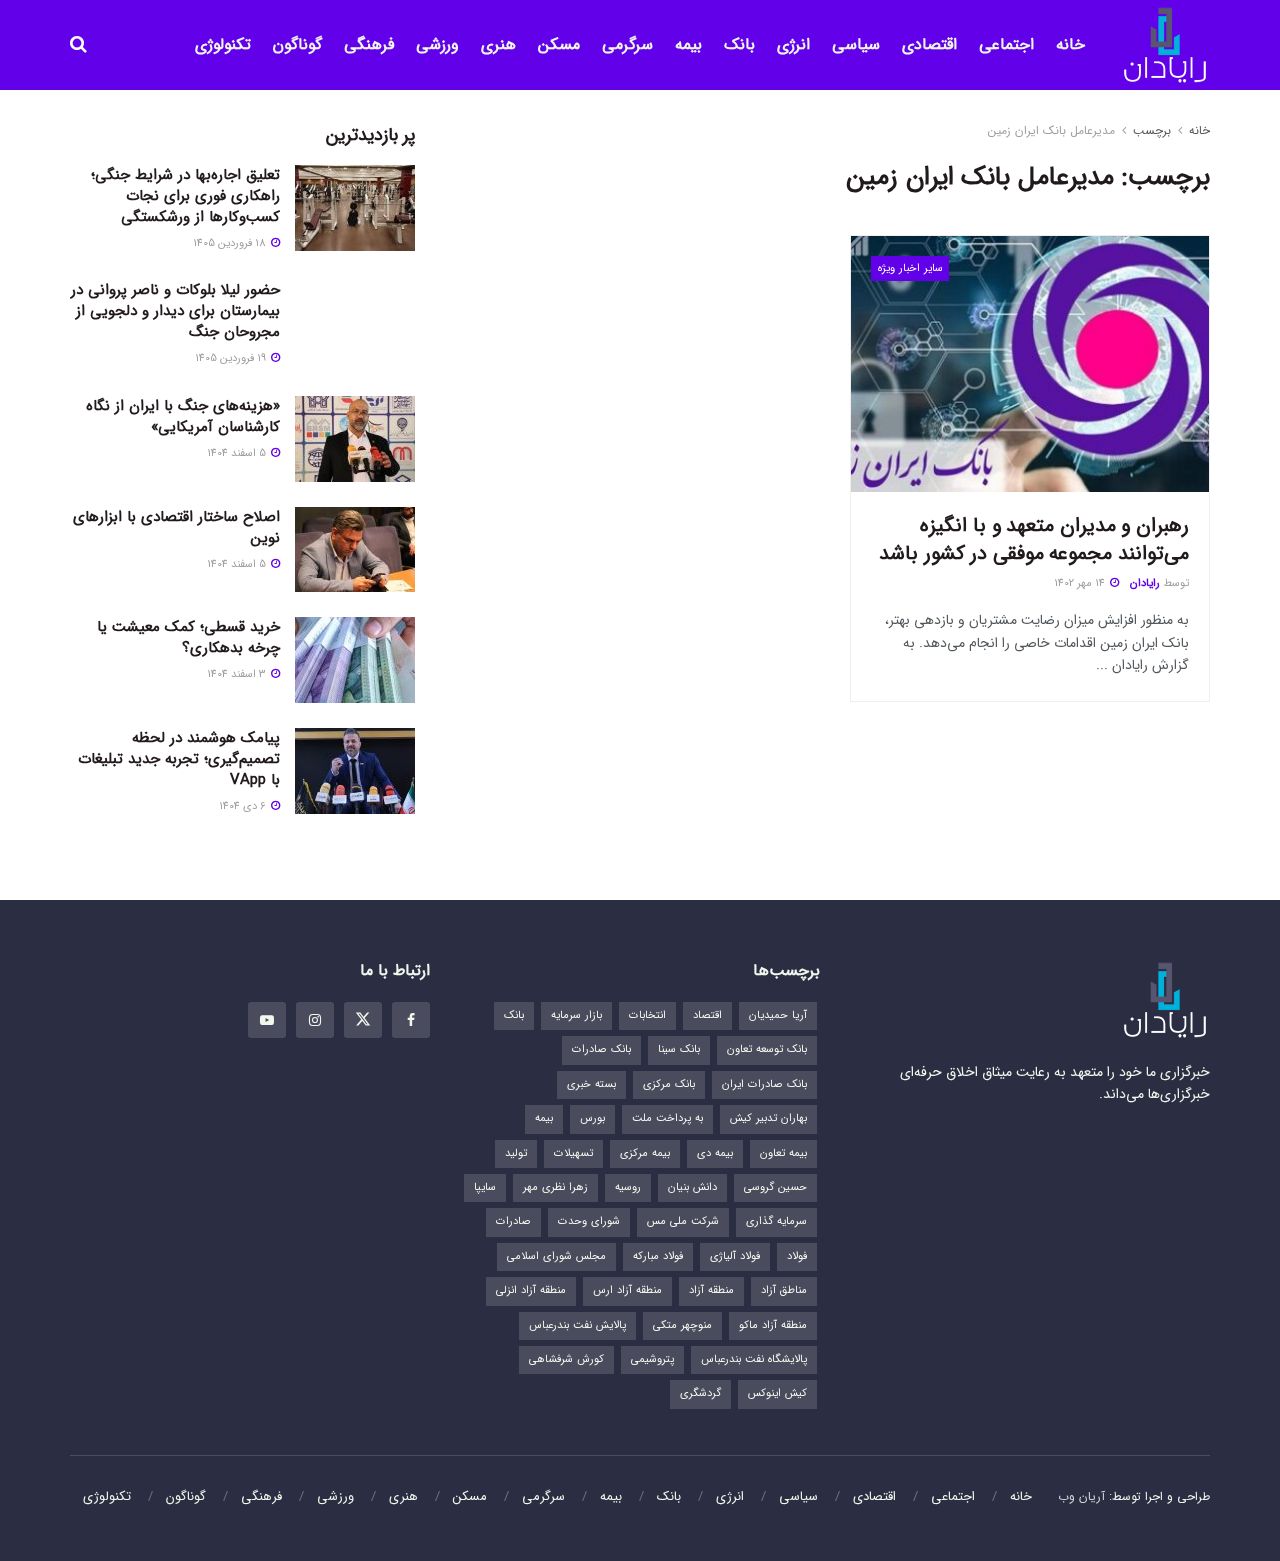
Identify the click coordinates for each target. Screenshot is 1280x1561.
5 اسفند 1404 (238, 453)
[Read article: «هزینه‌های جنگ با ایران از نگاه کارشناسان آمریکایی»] (355, 439)
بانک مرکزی (669, 1084)
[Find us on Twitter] (363, 1020)
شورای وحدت (589, 1221)
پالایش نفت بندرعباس (577, 1325)
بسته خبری (591, 1084)
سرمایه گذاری (776, 1221)
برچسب (1152, 130)
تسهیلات (573, 1153)
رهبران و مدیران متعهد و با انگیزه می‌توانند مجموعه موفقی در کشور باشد (1034, 539)
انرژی (793, 44)
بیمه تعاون (783, 1153)
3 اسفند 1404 (238, 674)
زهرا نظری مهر (555, 1187)
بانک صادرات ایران (764, 1084)
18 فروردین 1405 (231, 243)
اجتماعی (1006, 44)
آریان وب (1081, 1496)
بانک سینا (679, 1049)
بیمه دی (715, 1153)
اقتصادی (929, 44)
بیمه (688, 44)
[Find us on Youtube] (267, 1020)
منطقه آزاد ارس (627, 1290)
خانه (1070, 44)
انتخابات (647, 1015)
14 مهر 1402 (1081, 583)
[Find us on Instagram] (315, 1020)
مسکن (559, 44)
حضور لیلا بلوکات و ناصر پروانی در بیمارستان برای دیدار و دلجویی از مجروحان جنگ (175, 311)
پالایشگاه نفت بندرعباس (754, 1359)
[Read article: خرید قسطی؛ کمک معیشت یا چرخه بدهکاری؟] (355, 660)
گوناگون (297, 44)
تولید (516, 1153)
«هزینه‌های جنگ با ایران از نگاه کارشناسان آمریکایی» (183, 416)
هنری (498, 44)
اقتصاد (707, 1015)
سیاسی (856, 44)
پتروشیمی (652, 1359)
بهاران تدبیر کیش (768, 1118)
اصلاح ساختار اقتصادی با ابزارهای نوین (176, 527)
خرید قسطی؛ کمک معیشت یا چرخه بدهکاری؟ (188, 637)
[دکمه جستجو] (78, 45)
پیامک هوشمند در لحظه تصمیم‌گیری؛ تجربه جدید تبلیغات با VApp (179, 759)
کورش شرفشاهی (566, 1359)
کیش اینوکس (777, 1393)
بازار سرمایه (576, 1015)
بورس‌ (592, 1118)
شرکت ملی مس (683, 1221)
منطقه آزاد (711, 1290)
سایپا (485, 1187)
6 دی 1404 (244, 806)
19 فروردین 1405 (232, 358)
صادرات (513, 1221)
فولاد (797, 1256)
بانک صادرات (601, 1049)
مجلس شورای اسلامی (556, 1256)
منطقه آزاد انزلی (531, 1290)
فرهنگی (369, 44)
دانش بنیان (692, 1187)
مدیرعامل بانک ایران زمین (1051, 130)
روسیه (628, 1187)
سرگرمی (627, 44)
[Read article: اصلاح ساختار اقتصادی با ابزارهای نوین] (355, 550)
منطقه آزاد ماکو (773, 1325)
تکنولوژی (223, 44)
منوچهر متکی (682, 1325)
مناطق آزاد (784, 1290)
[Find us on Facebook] (411, 1020)
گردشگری (700, 1393)
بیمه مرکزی (645, 1153)
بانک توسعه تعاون (767, 1049)
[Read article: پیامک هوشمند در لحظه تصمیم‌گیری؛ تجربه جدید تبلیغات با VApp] (355, 771)
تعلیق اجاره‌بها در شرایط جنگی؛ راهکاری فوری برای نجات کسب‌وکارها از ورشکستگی (185, 196)
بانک (739, 44)
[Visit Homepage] (1165, 45)
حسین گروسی (775, 1187)
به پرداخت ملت (667, 1118)
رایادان (1145, 583)
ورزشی (437, 44)
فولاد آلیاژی (735, 1256)
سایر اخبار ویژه (910, 268)
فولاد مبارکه (658, 1256)
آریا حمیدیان (778, 1015)
